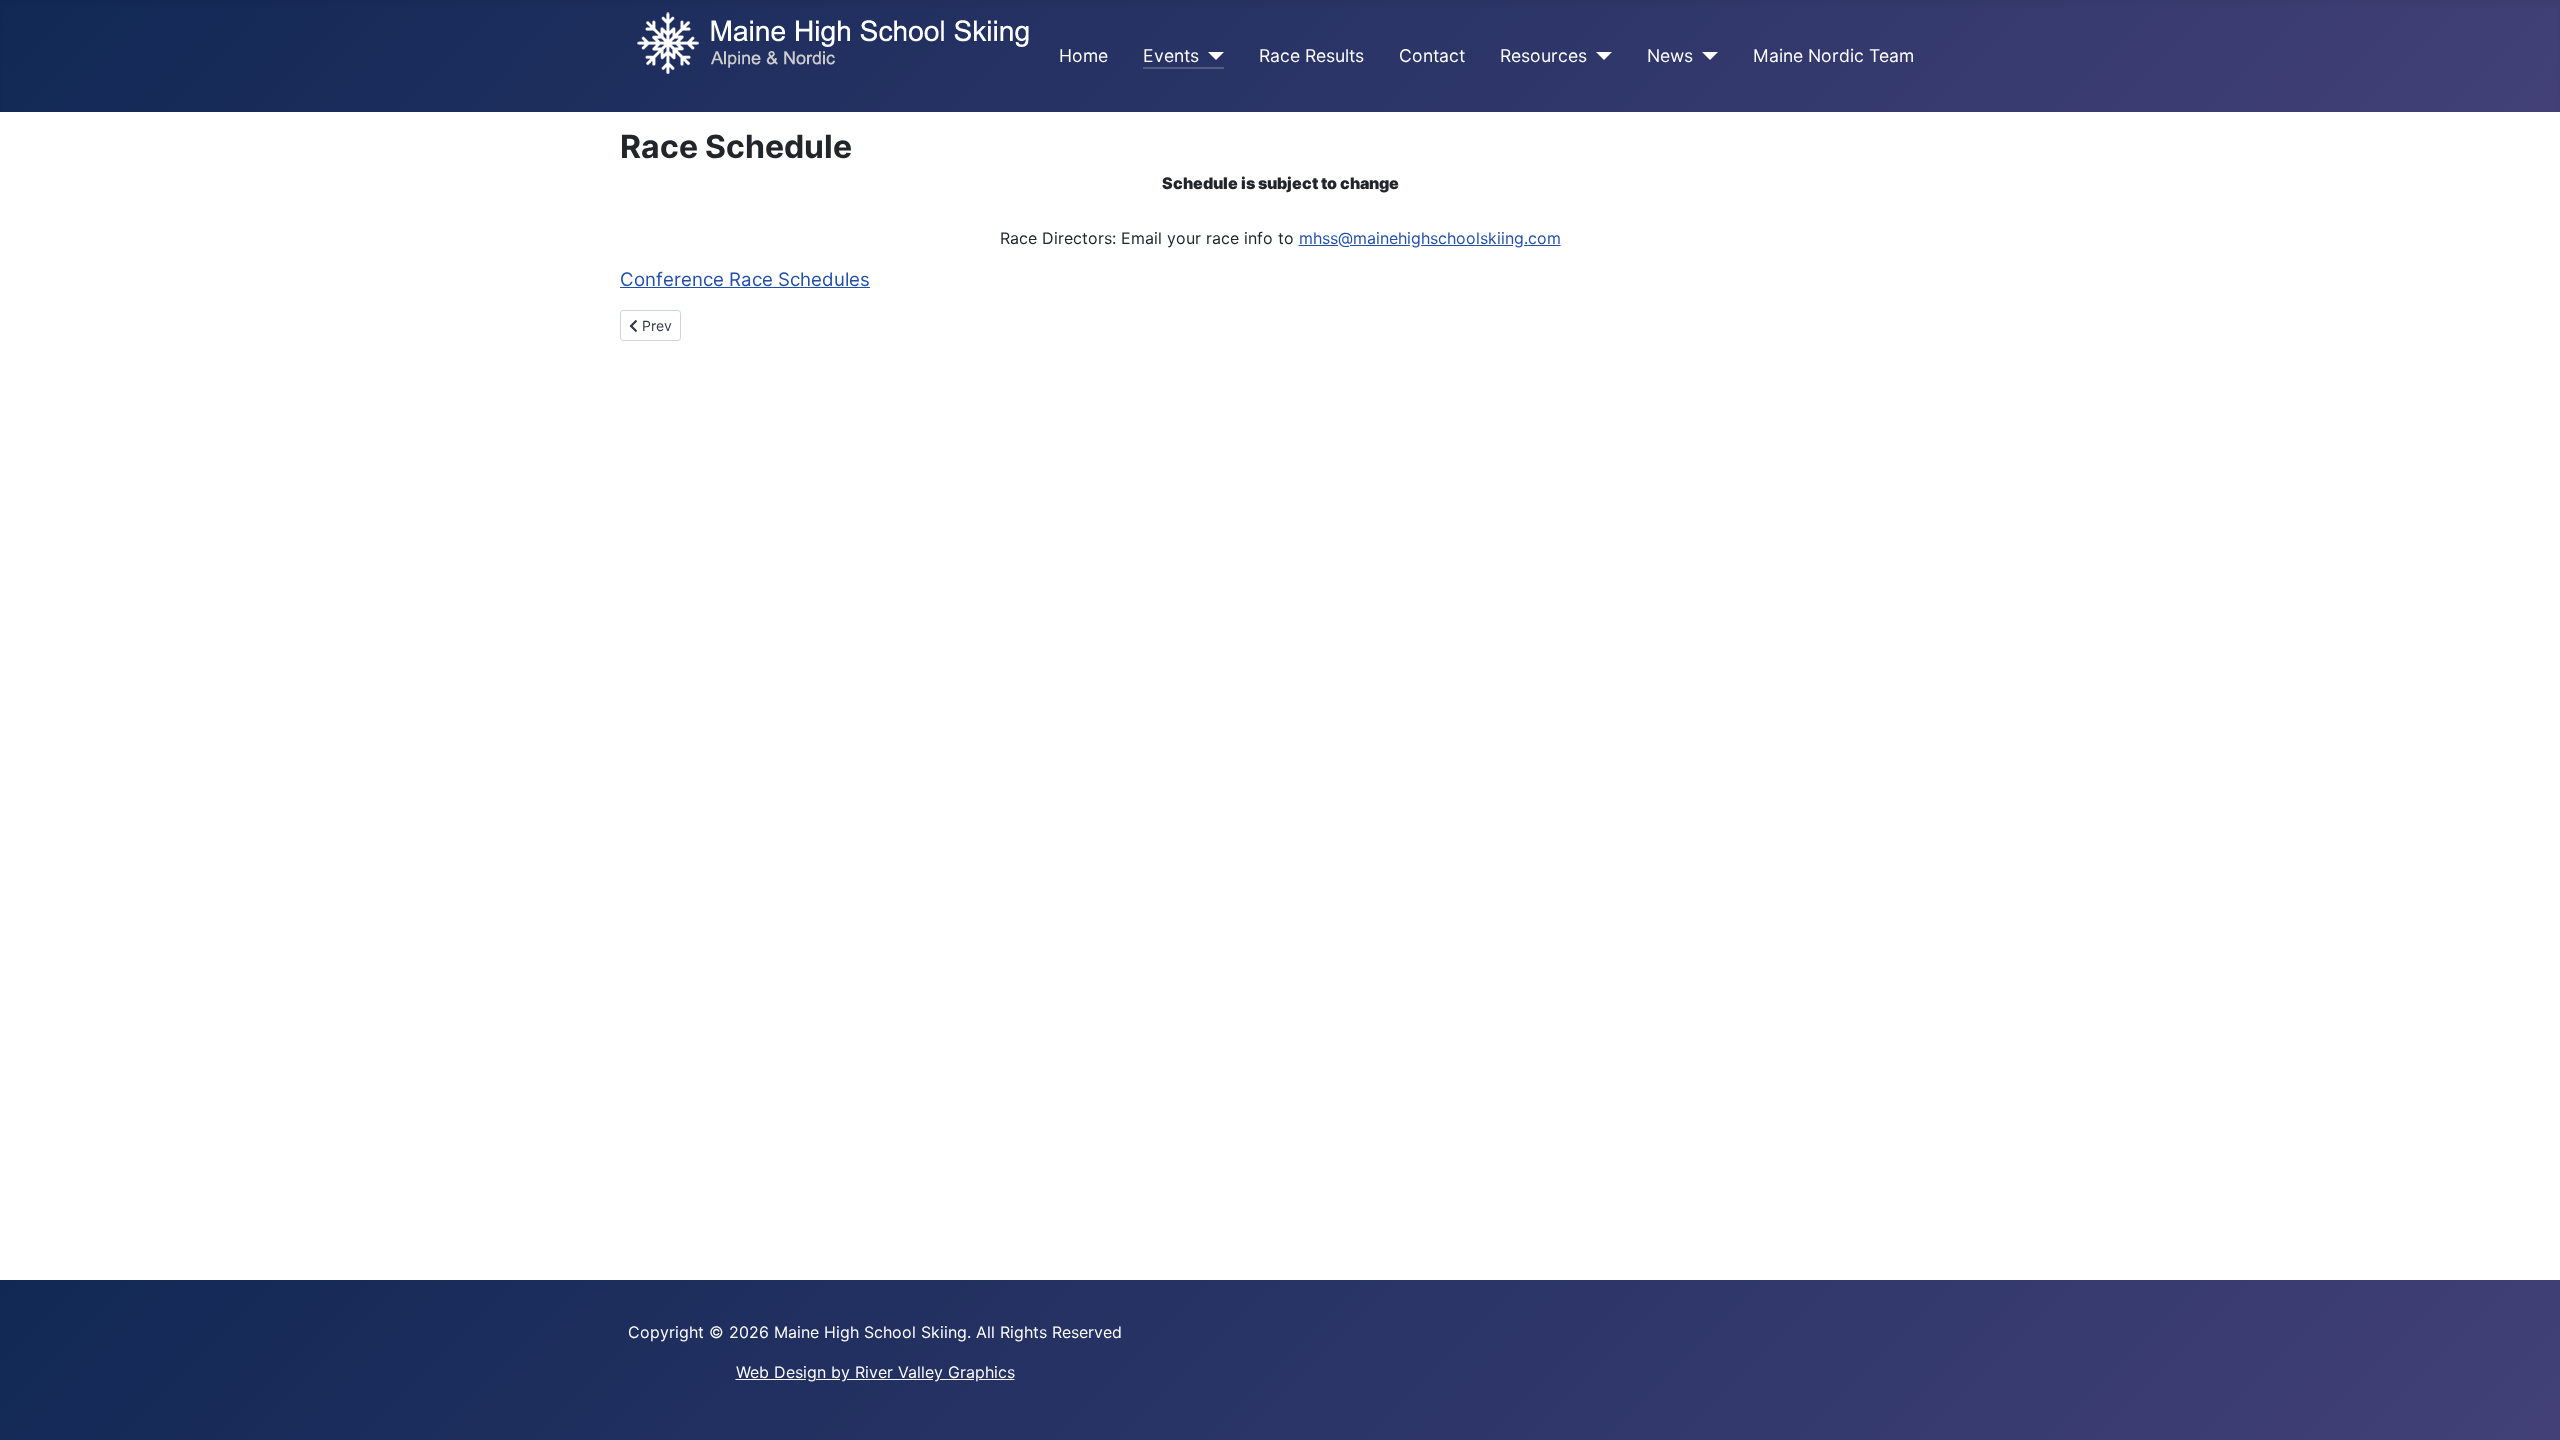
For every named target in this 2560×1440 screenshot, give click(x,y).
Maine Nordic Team (1833, 55)
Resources (1543, 55)
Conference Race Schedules (745, 279)
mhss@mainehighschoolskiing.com (1430, 238)
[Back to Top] (2525, 1403)
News (1670, 55)
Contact (1432, 55)
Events (1171, 55)
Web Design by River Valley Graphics (875, 1372)
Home (1083, 55)
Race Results (1311, 55)
